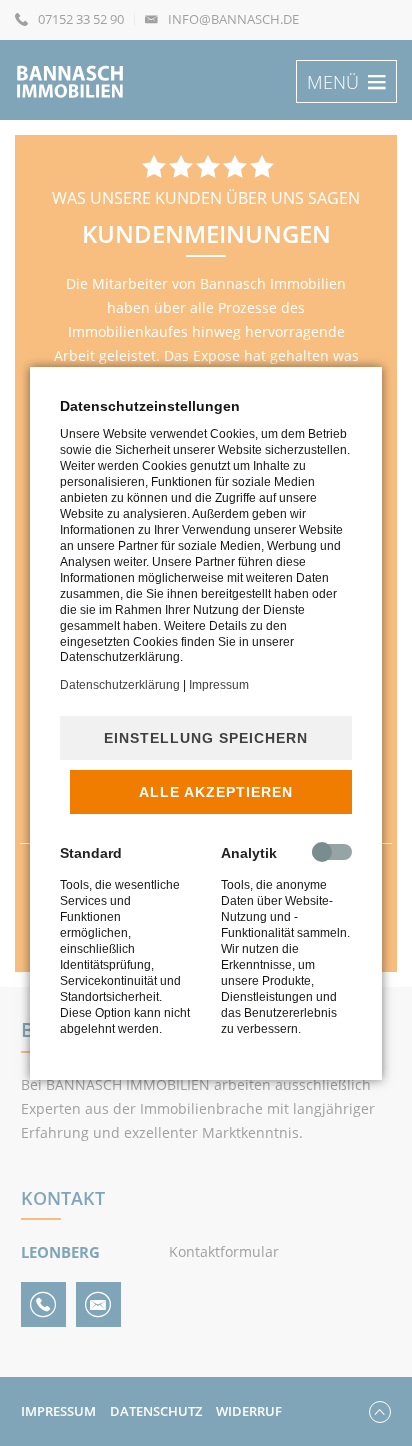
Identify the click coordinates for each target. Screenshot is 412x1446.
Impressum (219, 685)
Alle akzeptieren (216, 792)
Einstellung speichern (206, 738)
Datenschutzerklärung (120, 685)
